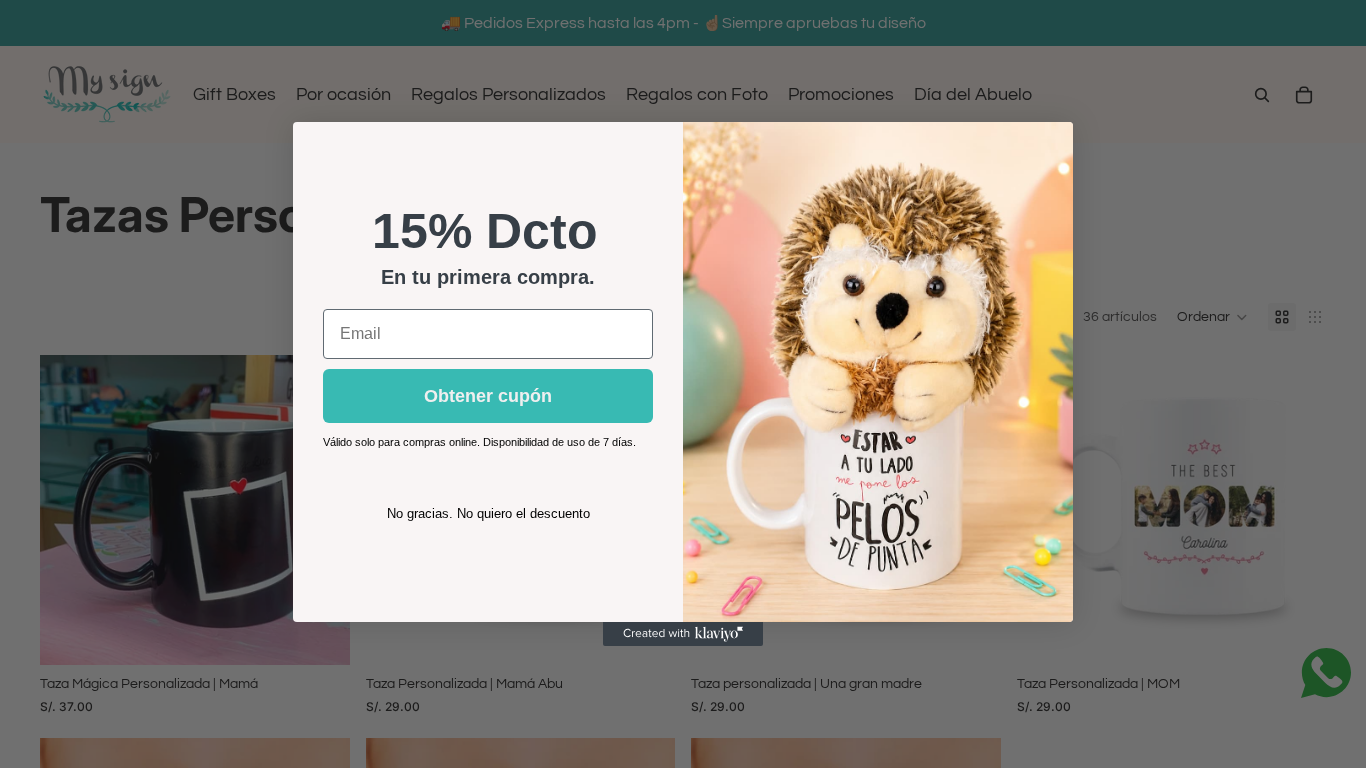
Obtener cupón (488, 396)
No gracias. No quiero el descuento (488, 513)
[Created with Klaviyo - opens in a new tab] (683, 634)
